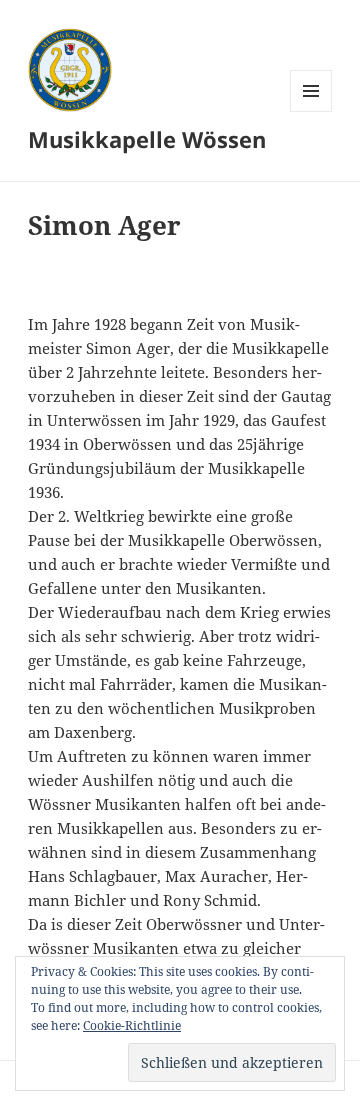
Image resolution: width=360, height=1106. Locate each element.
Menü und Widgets (311, 111)
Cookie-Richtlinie (132, 1025)
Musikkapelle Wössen (147, 139)
